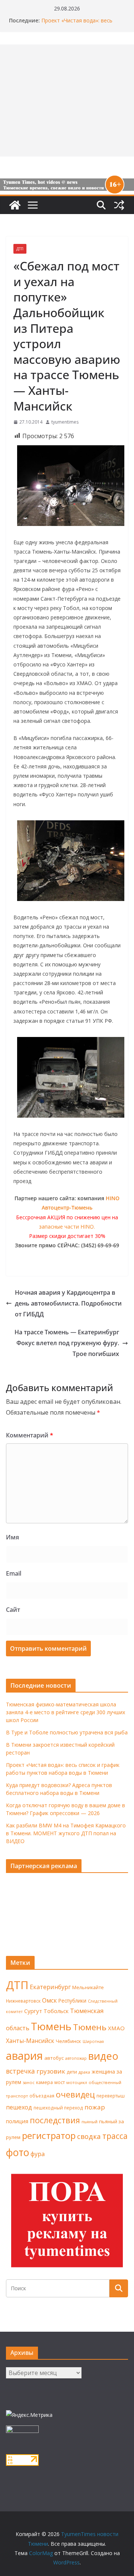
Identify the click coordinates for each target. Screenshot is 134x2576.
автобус (54, 2058)
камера (44, 2082)
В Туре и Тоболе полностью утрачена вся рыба (67, 1732)
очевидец (75, 2094)
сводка (89, 2136)
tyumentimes (65, 422)
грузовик (51, 2071)
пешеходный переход (58, 2108)
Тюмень (51, 2026)
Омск (50, 2000)
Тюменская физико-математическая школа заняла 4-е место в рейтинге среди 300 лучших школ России (66, 1712)
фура (38, 2154)
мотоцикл (77, 2082)
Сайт (13, 1610)
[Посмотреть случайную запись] (119, 205)
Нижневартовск (23, 2001)
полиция (17, 2121)
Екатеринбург (50, 1987)
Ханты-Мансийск (30, 2041)
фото (17, 2152)
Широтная (93, 2041)
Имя (12, 1537)
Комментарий (30, 1435)
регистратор (49, 2135)
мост (60, 2082)
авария (24, 2056)
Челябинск (68, 2041)
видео (103, 2056)
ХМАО (116, 2028)
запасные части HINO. (67, 1227)
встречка (20, 2071)
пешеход (19, 2107)
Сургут (33, 2011)
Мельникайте (88, 1987)
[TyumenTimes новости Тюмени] (15, 205)
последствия (55, 2120)
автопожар (76, 2058)
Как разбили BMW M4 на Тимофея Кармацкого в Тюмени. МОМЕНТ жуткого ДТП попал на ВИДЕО (66, 1833)
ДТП (20, 249)
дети (72, 2072)
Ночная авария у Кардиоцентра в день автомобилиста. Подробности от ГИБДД (68, 1303)
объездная (42, 2096)
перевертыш (111, 2096)
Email (14, 1573)
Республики (72, 2001)
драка (84, 2072)
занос (29, 2082)
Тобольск (56, 2011)
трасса (115, 2136)
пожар (95, 2107)
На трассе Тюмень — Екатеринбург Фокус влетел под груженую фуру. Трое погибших (67, 1343)
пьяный (90, 2122)
